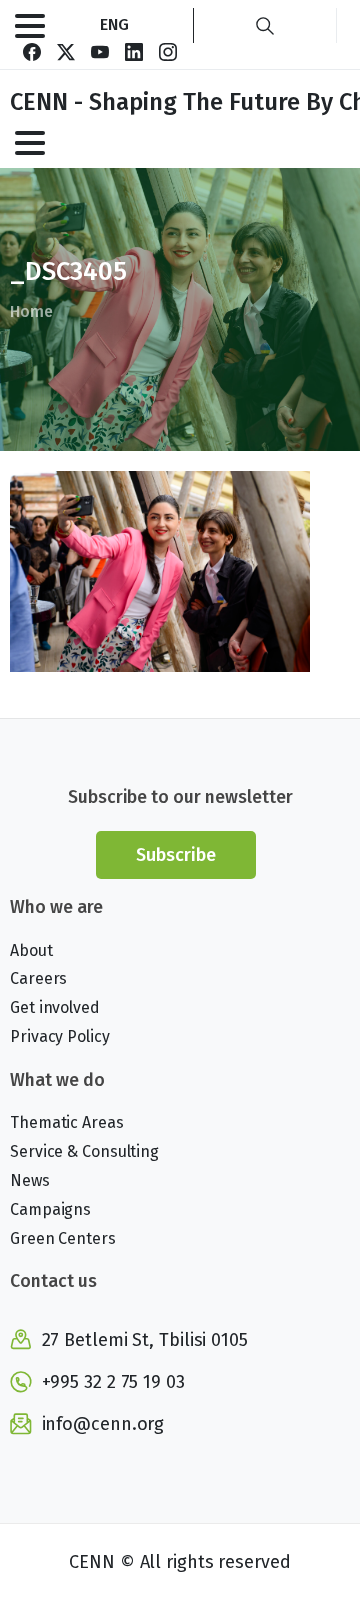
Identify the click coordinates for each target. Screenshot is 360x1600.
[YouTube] (100, 52)
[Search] (265, 25)
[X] (66, 52)
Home (31, 311)
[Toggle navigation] (30, 26)
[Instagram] (168, 52)
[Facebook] (32, 52)
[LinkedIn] (134, 52)
